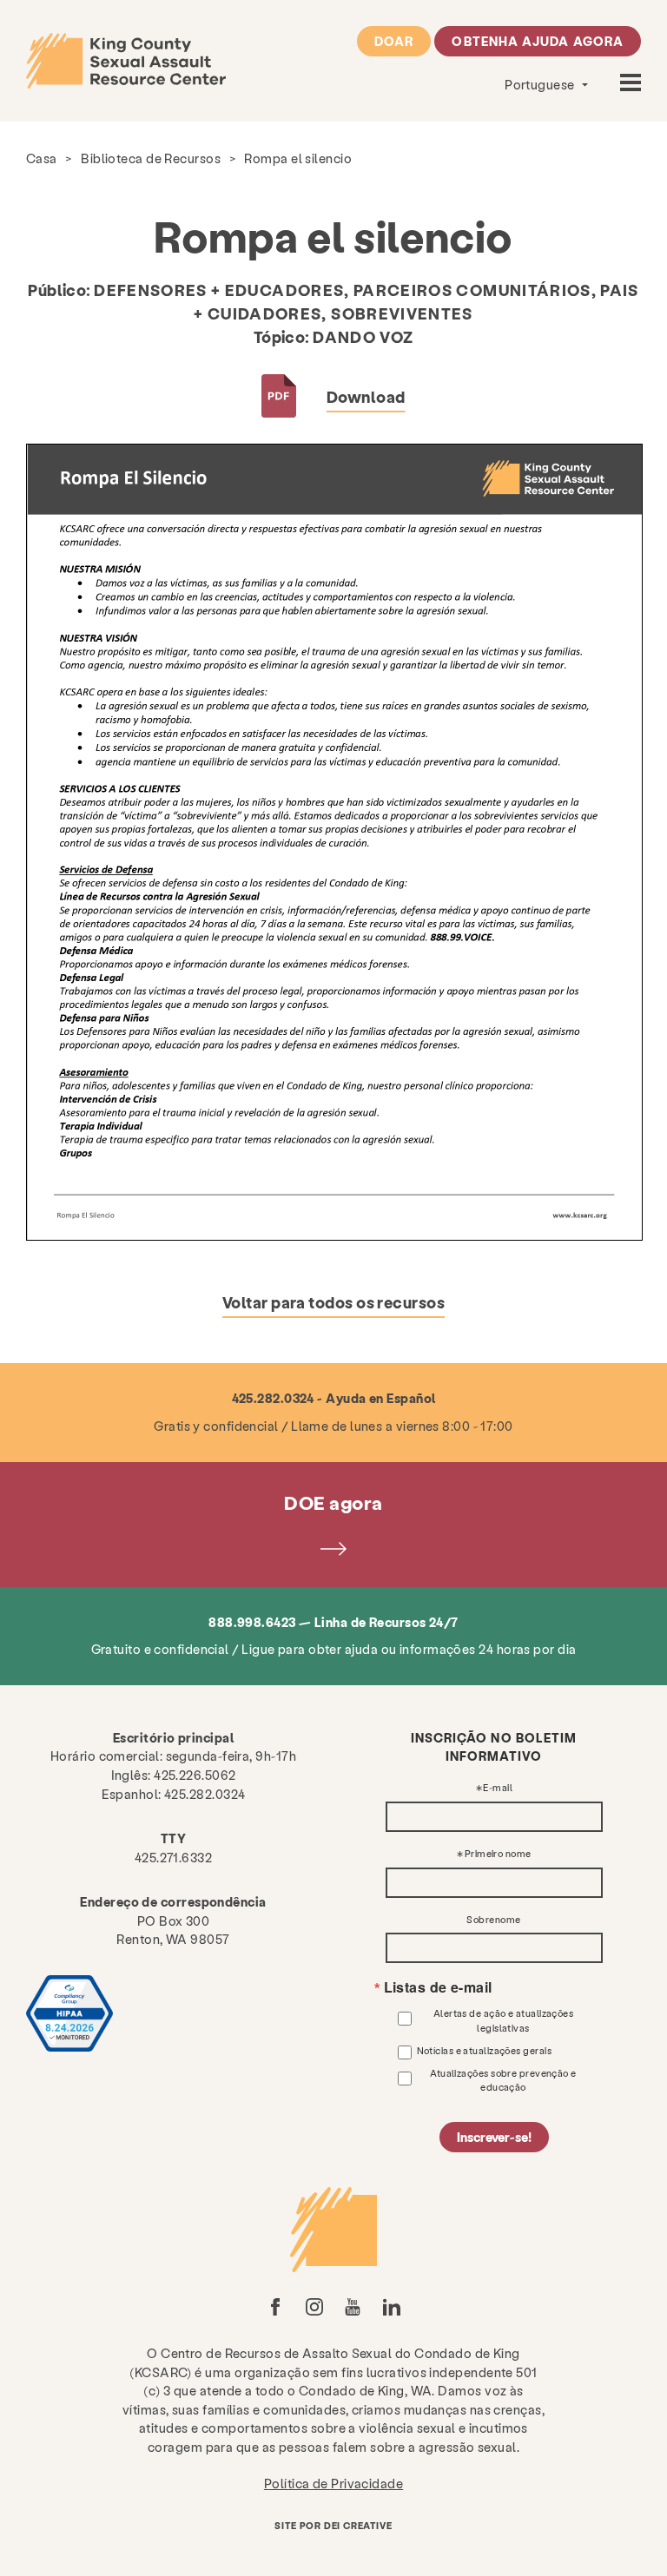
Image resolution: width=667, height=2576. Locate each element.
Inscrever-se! (494, 2137)
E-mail (498, 1788)
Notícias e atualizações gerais (485, 2050)
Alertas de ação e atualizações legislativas (504, 2020)
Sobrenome (493, 1920)
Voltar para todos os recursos (333, 1302)
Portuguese (541, 84)
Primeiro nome (498, 1854)
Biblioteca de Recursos (151, 158)
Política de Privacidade (333, 2483)
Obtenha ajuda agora (538, 41)
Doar (394, 41)
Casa (42, 158)
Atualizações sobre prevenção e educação (503, 2080)
